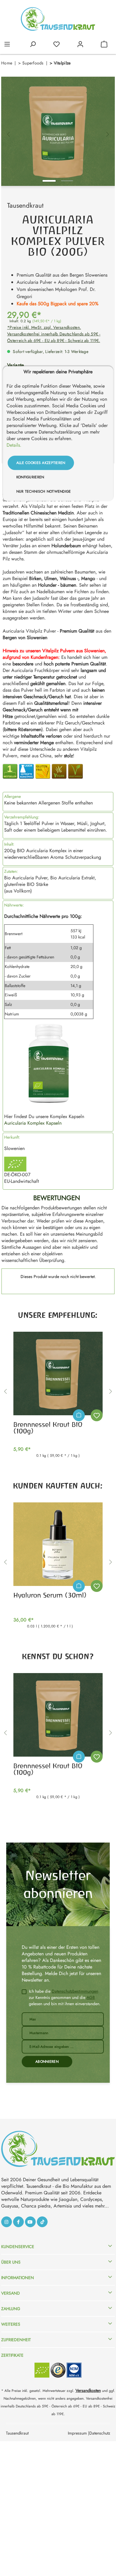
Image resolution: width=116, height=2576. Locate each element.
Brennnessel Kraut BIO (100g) (48, 1428)
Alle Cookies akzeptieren (41, 463)
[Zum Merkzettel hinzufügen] (97, 1415)
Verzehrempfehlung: (22, 817)
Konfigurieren (30, 477)
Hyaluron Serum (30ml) (50, 1595)
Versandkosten (88, 2390)
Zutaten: (11, 871)
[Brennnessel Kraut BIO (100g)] (58, 1373)
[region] (58, 131)
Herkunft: (12, 1137)
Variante (16, 365)
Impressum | (79, 2433)
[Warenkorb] (104, 44)
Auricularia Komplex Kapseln (33, 1123)
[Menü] (7, 44)
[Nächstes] (108, 131)
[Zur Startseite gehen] (58, 19)
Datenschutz (100, 2433)
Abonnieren (47, 2062)
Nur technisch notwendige (44, 491)
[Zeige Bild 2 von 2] (67, 181)
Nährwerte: (14, 905)
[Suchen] (33, 44)
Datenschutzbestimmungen (75, 1991)
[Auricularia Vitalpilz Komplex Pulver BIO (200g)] (58, 131)
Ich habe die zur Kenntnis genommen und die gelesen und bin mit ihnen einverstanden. (65, 1997)
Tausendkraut (25, 205)
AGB (91, 1997)
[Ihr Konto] (80, 44)
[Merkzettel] (57, 44)
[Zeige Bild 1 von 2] (49, 181)
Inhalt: (9, 844)
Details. (14, 445)
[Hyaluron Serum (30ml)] (58, 1544)
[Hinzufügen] (79, 1415)
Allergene (12, 796)
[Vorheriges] (8, 131)
